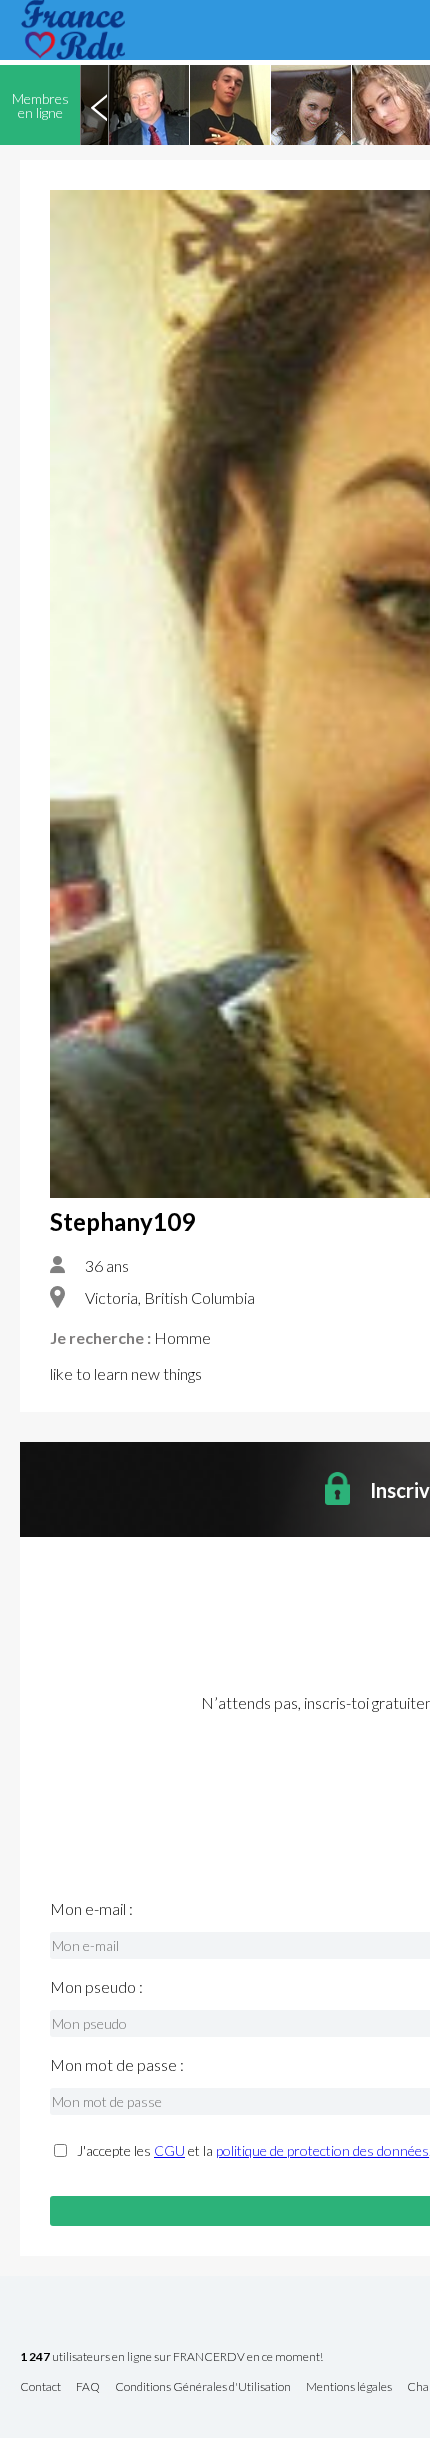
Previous (99, 105)
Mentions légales (349, 2387)
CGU (169, 2150)
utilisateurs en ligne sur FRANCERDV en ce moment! (171, 2357)
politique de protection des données (322, 2150)
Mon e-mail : (91, 1909)
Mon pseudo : (96, 1987)
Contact (40, 2387)
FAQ (88, 2387)
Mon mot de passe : (117, 2065)
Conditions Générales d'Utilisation (203, 2387)
